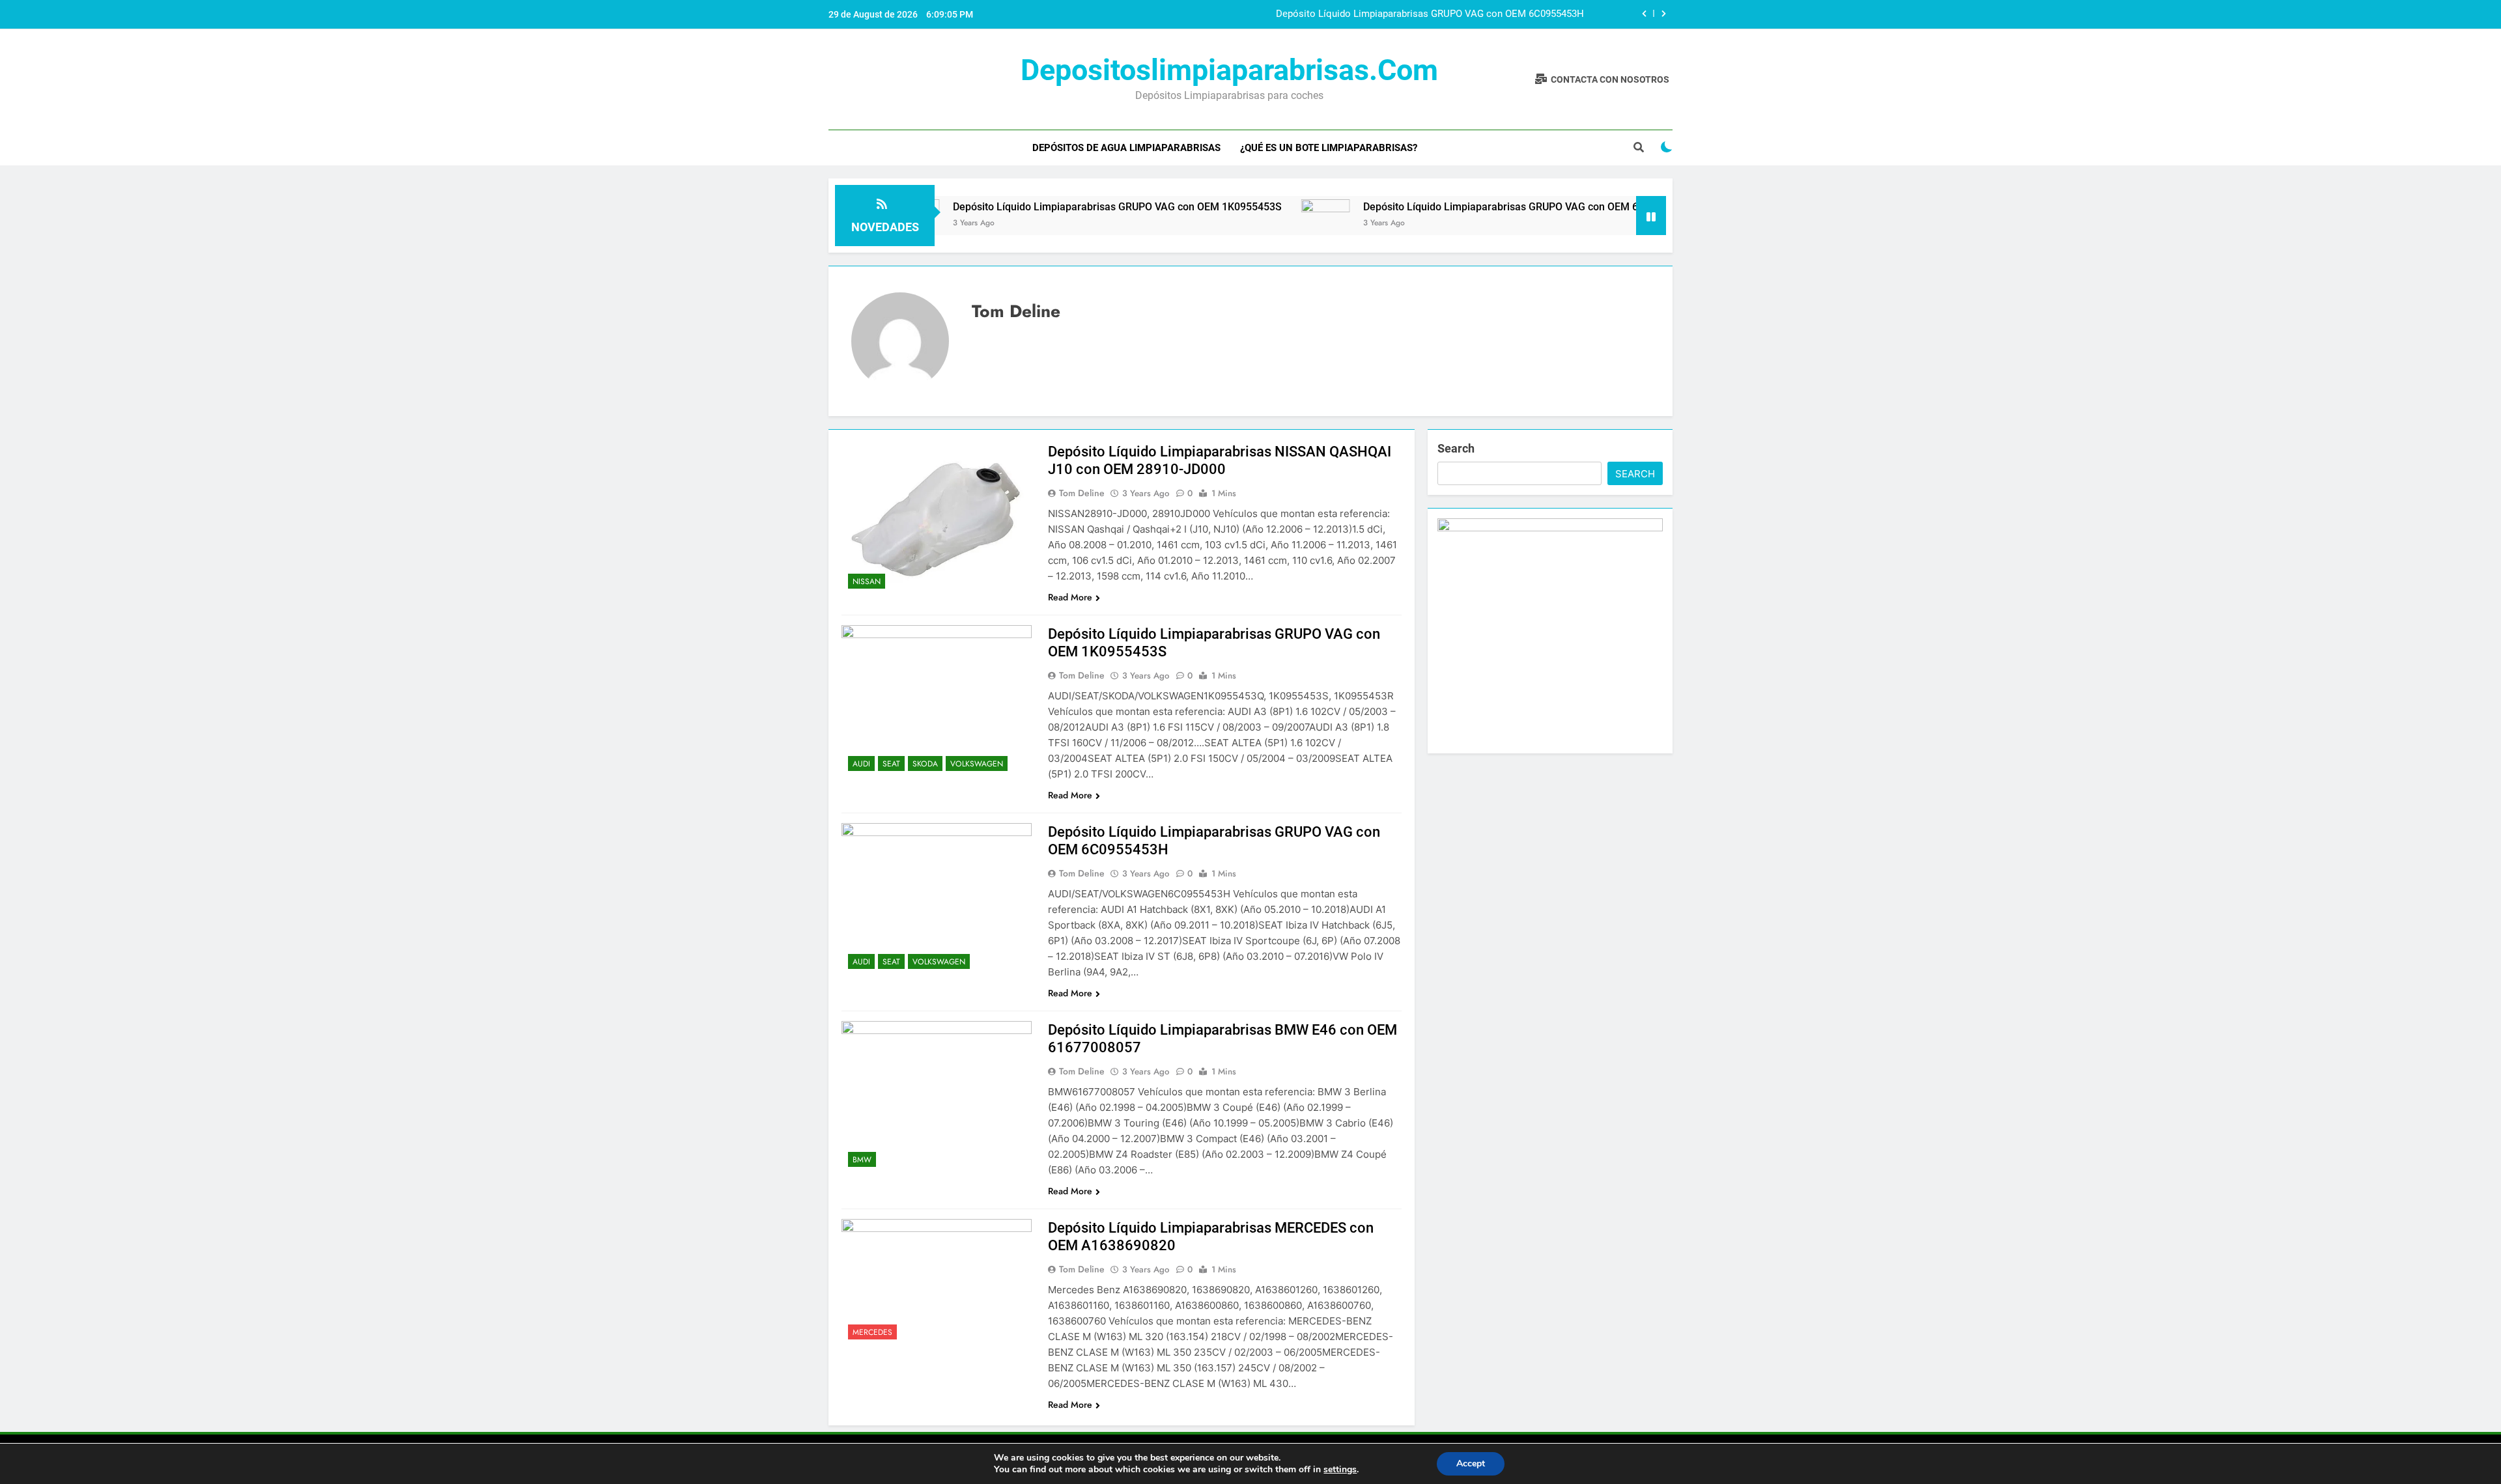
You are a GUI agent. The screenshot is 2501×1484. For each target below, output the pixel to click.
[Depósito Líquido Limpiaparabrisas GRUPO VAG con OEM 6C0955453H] (1251, 216)
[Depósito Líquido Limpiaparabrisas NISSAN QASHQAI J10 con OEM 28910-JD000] (937, 519)
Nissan (867, 581)
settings (1340, 1470)
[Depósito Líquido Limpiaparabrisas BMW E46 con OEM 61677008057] (937, 1097)
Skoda (925, 764)
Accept (1471, 1463)
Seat (891, 764)
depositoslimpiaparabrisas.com (1229, 70)
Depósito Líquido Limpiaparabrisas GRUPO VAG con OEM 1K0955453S (1043, 207)
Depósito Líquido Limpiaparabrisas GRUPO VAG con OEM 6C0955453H (1430, 14)
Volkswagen (977, 764)
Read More (1070, 597)
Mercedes (872, 1332)
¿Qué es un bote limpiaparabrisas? (1329, 148)
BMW (862, 1160)
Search (1456, 448)
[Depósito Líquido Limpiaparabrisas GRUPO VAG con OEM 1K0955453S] (937, 701)
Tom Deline (1082, 493)
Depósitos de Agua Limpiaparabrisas (1126, 148)
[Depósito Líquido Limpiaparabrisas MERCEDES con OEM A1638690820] (937, 1282)
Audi (861, 764)
